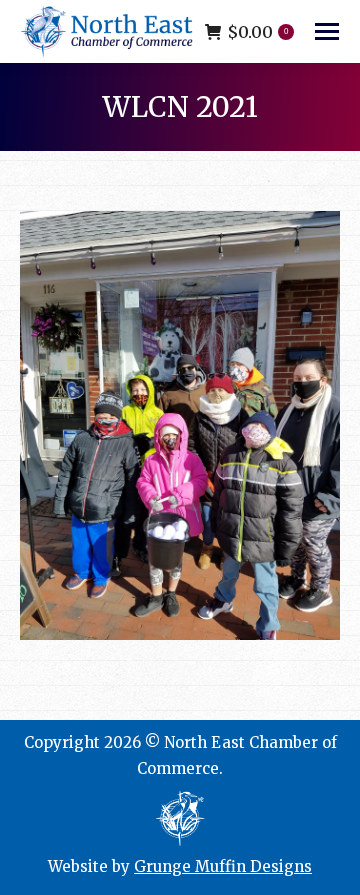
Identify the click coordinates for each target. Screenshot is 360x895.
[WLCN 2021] (180, 425)
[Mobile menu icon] (327, 31)
